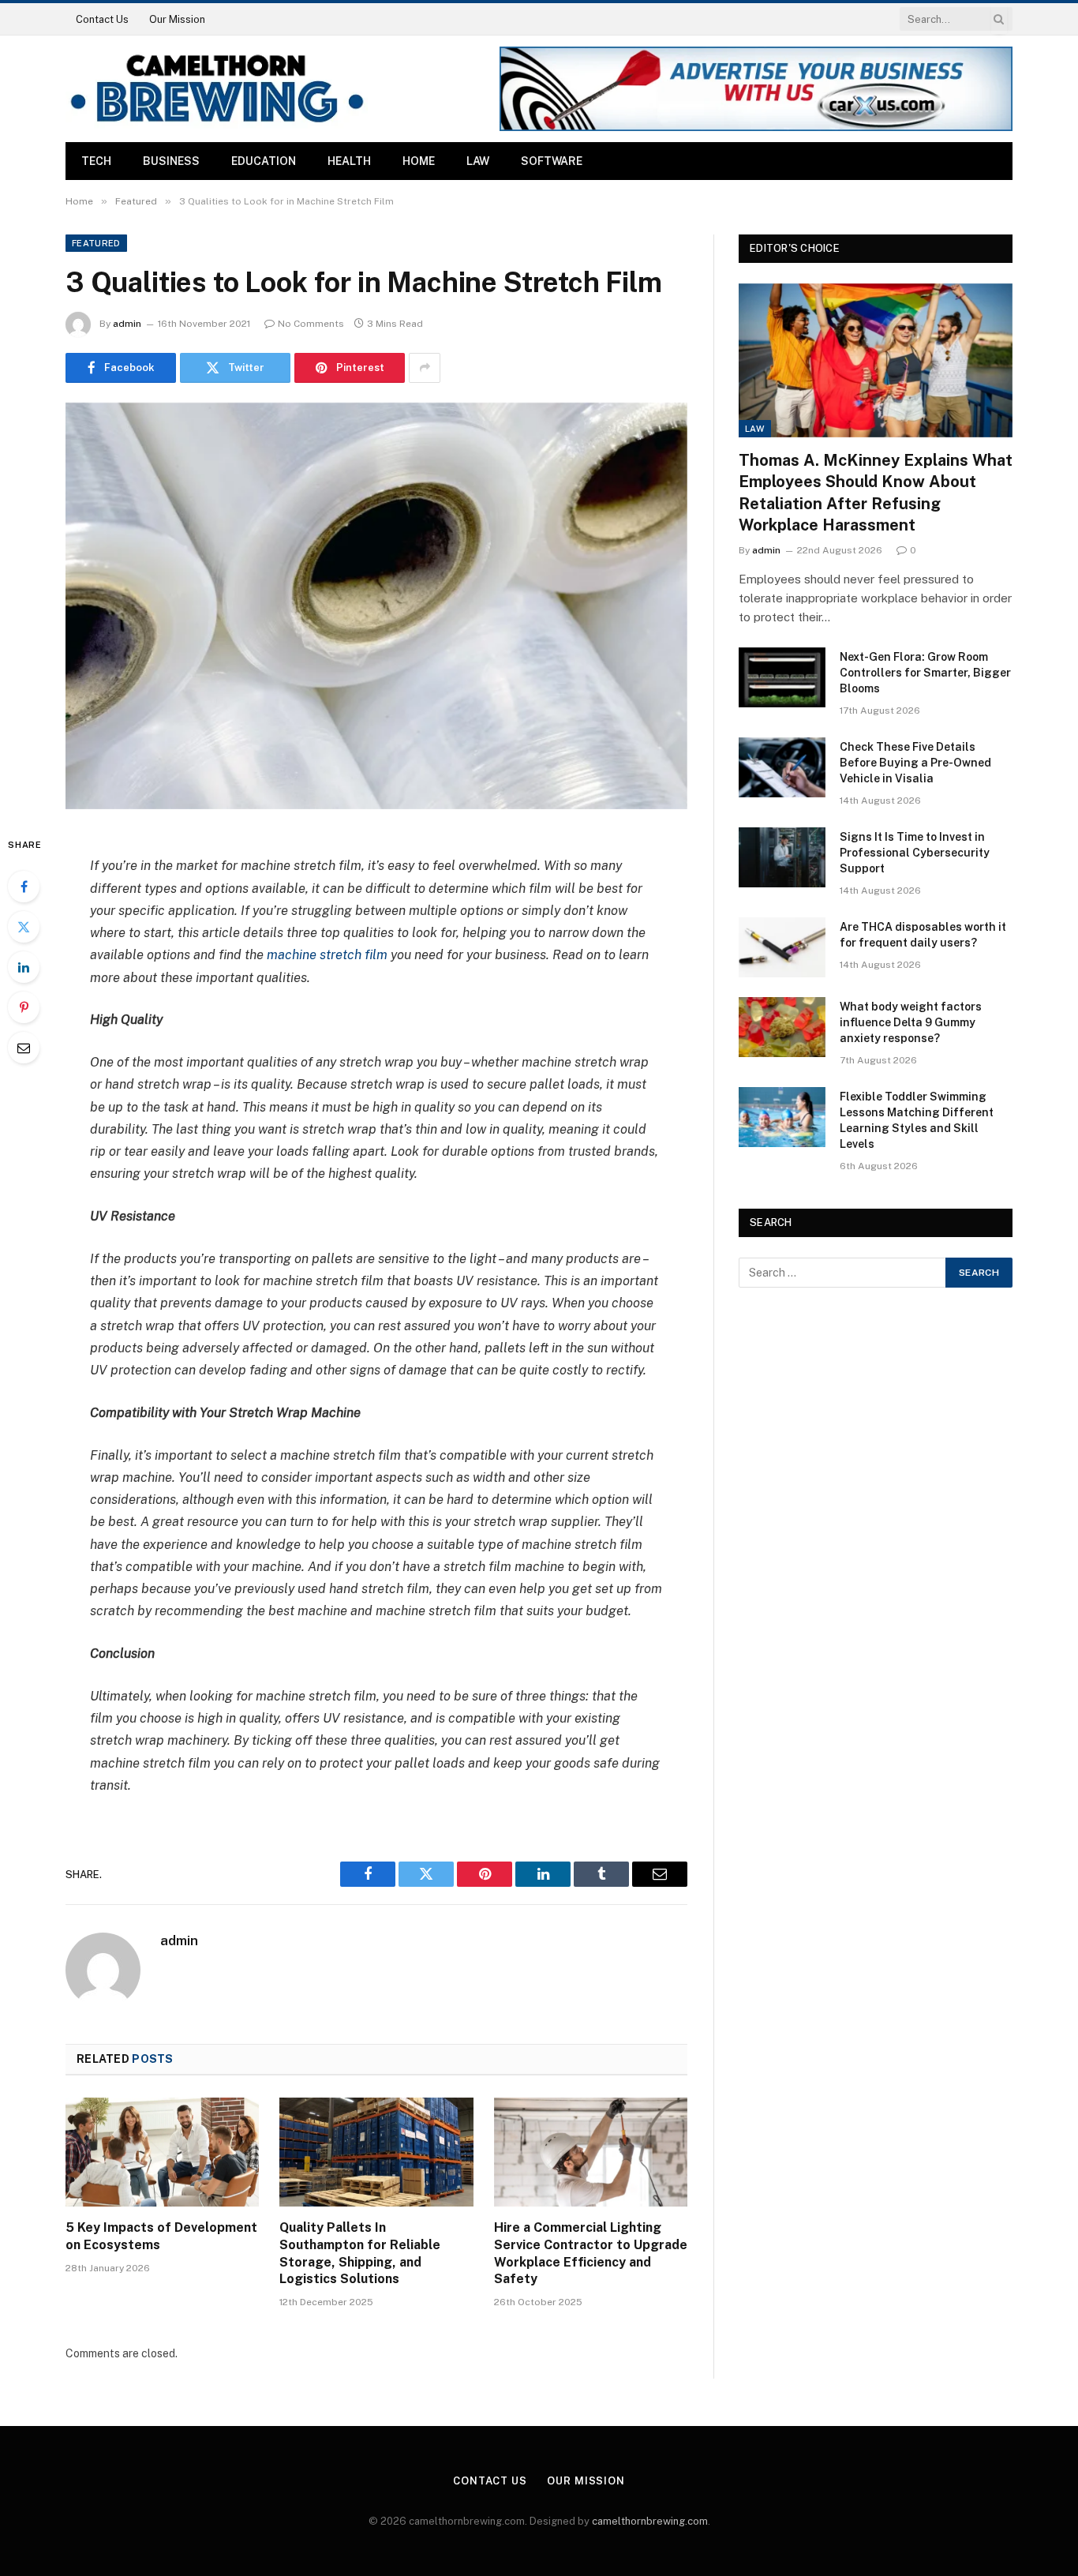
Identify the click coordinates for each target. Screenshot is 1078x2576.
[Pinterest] (24, 1007)
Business (171, 161)
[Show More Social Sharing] (425, 368)
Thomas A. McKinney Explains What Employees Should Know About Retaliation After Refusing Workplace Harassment (876, 493)
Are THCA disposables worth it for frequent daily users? (923, 935)
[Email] (24, 1048)
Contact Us (102, 19)
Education (264, 161)
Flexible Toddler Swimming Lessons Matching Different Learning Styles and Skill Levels (917, 1120)
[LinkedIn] (24, 967)
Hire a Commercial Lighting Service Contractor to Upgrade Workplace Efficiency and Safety (591, 2253)
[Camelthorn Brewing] (217, 89)
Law (478, 161)
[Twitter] (24, 927)
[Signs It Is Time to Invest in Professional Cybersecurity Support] (782, 857)
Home (419, 161)
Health (349, 161)
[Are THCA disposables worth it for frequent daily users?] (782, 947)
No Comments (311, 324)
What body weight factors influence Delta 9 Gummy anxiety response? (911, 1022)
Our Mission (177, 19)
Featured (96, 243)
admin (127, 324)
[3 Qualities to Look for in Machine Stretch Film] (376, 606)
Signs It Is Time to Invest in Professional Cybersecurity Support (915, 853)
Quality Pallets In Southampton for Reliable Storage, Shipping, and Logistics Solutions (360, 2253)
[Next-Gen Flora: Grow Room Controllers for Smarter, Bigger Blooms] (782, 677)
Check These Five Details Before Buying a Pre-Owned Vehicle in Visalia (915, 763)
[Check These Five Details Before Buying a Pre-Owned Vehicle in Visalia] (782, 767)
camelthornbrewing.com (650, 2521)
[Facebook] (24, 887)
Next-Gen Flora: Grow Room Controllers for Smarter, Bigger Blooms (925, 673)
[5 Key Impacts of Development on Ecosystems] (162, 2152)
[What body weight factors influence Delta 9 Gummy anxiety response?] (782, 1027)
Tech (96, 161)
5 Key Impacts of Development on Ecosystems (161, 2236)
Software (552, 161)
